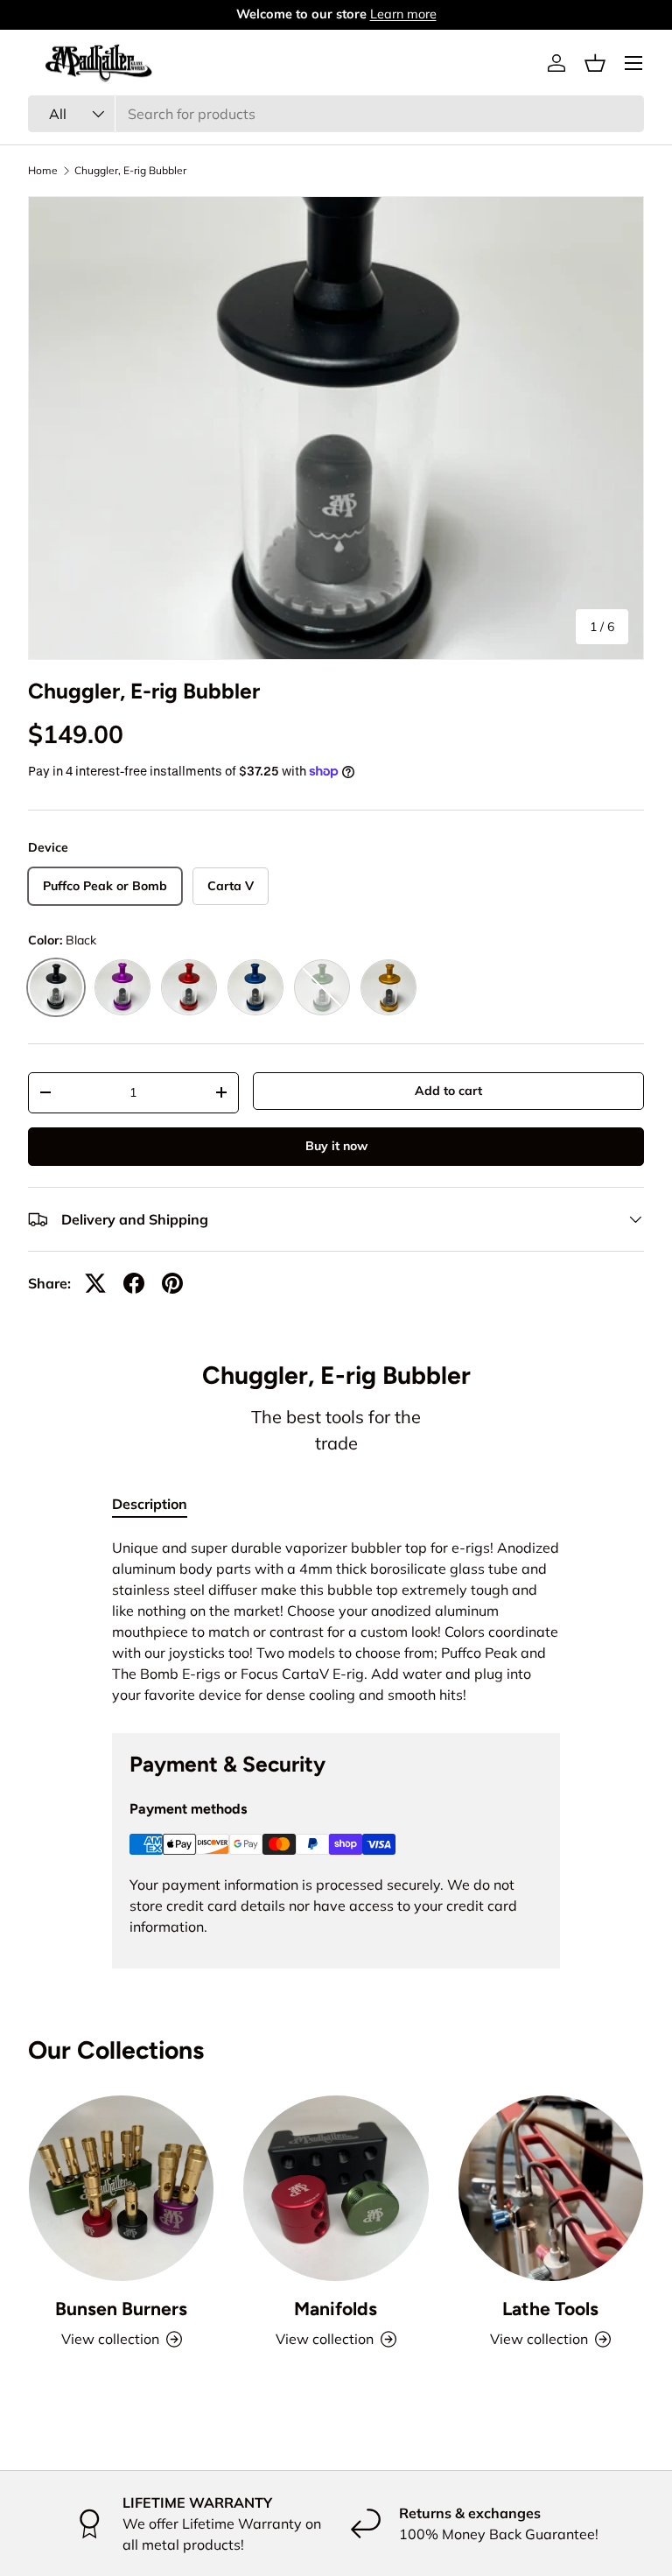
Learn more (403, 14)
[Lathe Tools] (551, 2188)
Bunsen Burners (121, 2309)
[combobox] (336, 114)
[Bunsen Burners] (121, 2188)
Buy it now (336, 1146)
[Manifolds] (336, 2188)
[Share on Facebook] (134, 1283)
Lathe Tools (550, 2309)
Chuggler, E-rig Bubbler (130, 171)
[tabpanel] (336, 1621)
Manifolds (336, 2309)
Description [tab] (150, 1504)
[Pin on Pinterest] (172, 1283)
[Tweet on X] (95, 1283)
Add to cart (448, 1091)
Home (43, 171)
